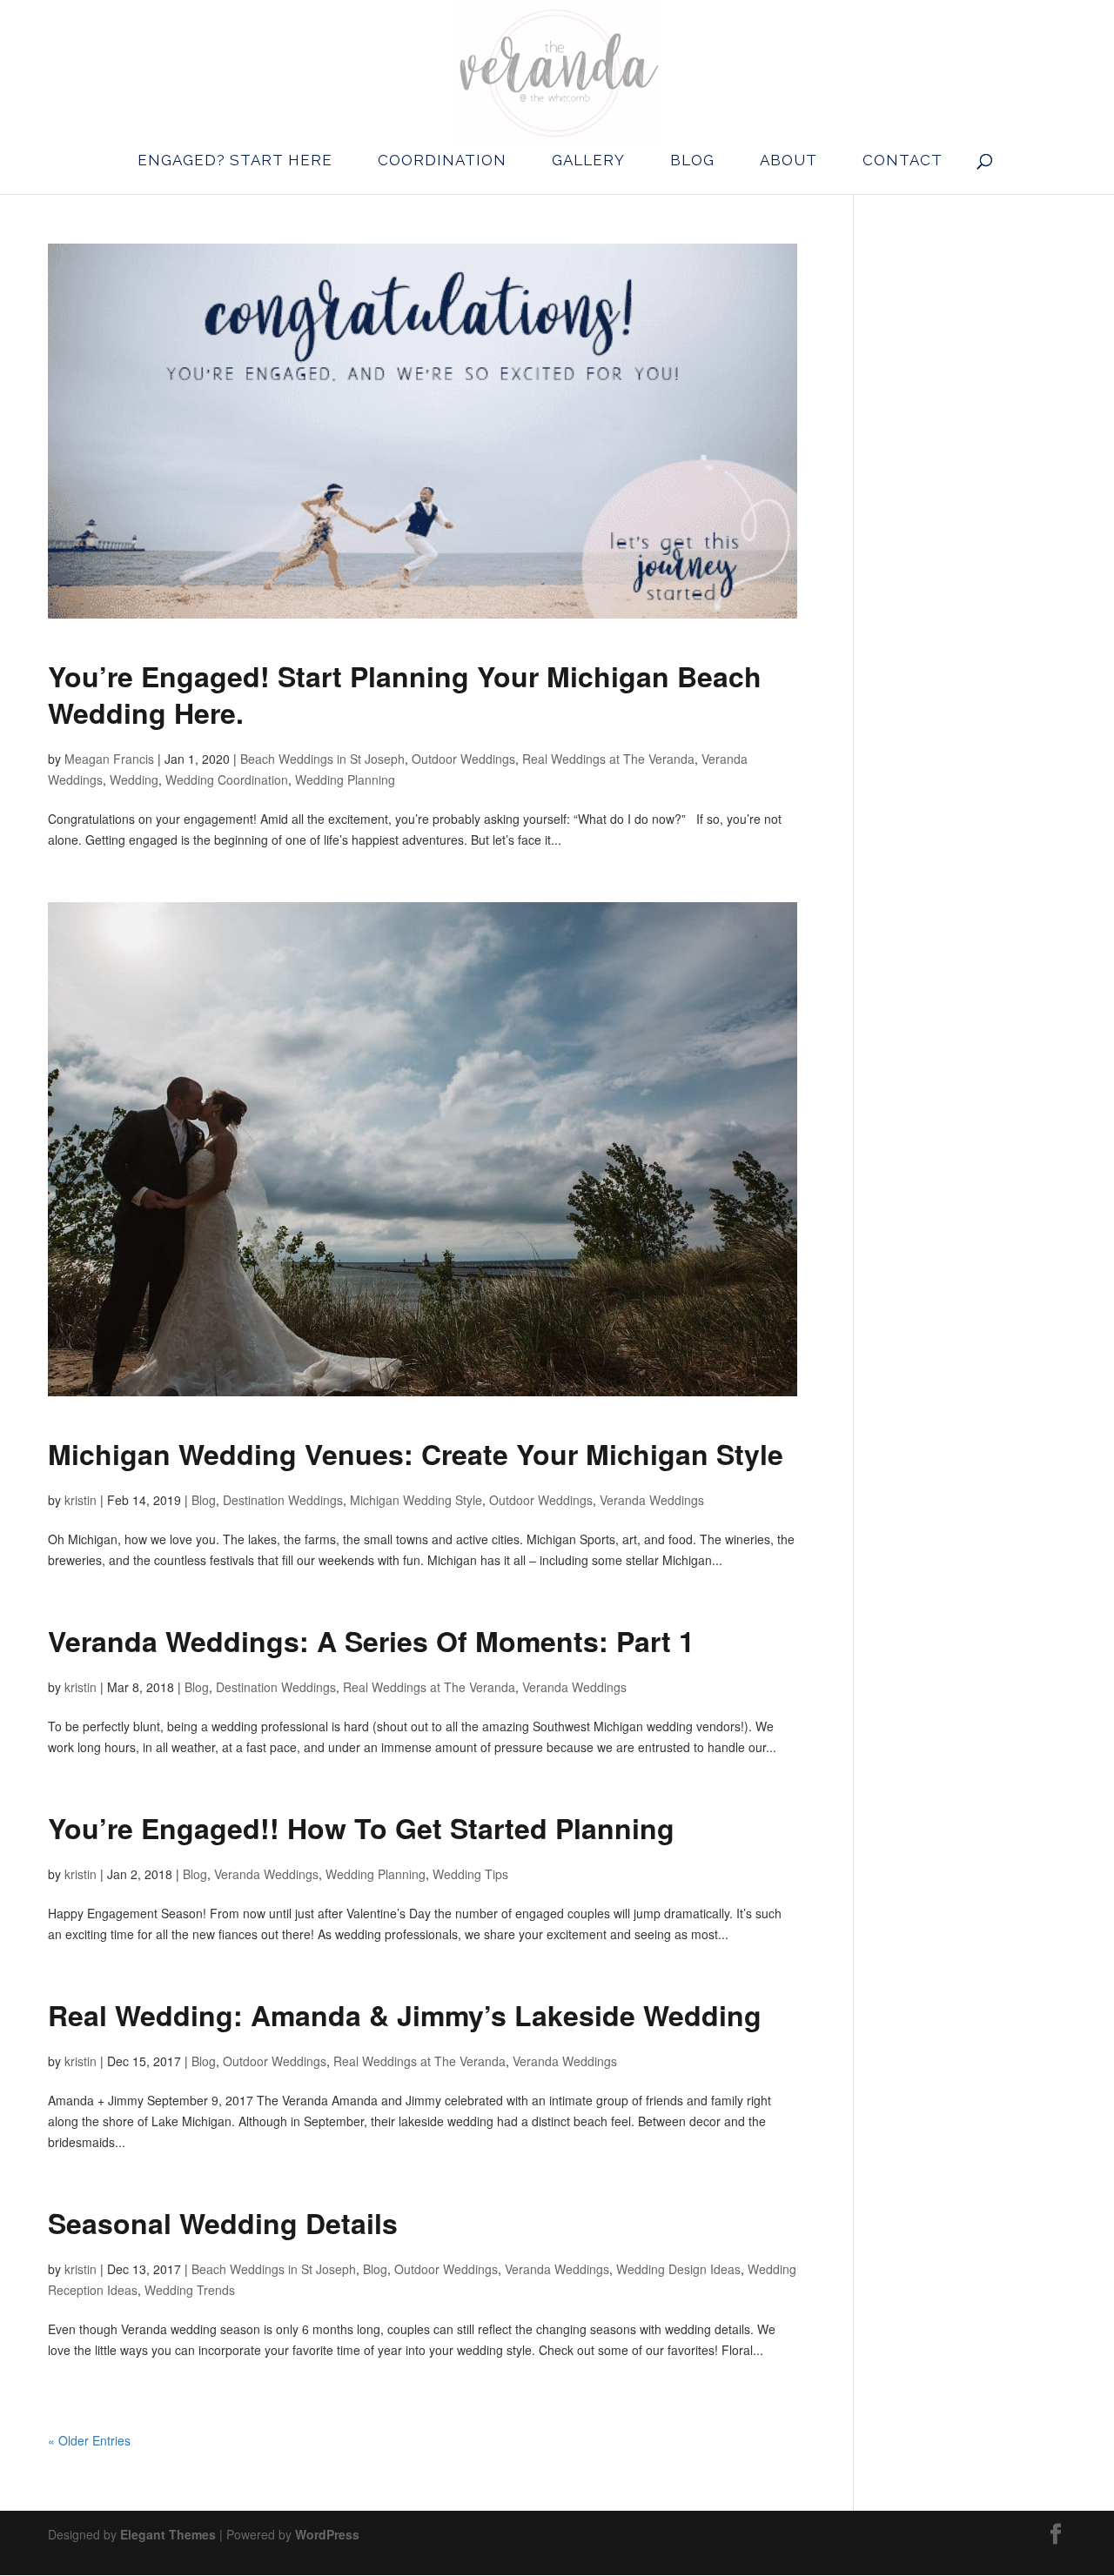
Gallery (588, 160)
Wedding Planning (345, 779)
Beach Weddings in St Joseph (322, 759)
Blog (692, 160)
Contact (903, 160)
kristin (81, 1500)
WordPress (327, 2534)
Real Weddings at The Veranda (608, 759)
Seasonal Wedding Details (223, 2223)
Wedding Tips (470, 1874)
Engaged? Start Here (235, 160)
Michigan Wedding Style (416, 1500)
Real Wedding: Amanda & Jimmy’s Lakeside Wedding (405, 2015)
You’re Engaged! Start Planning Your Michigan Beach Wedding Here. (405, 694)
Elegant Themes (168, 2534)
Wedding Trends (190, 2290)
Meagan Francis (109, 759)
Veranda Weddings (652, 1500)
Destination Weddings (283, 1500)
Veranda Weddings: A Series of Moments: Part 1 (371, 1641)
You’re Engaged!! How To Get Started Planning (361, 1828)
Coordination (442, 160)
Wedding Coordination (227, 779)
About (789, 160)
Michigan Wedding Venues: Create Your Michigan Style (416, 1454)
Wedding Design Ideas (678, 2269)
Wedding (134, 779)
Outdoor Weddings (463, 759)
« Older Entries (89, 2440)
